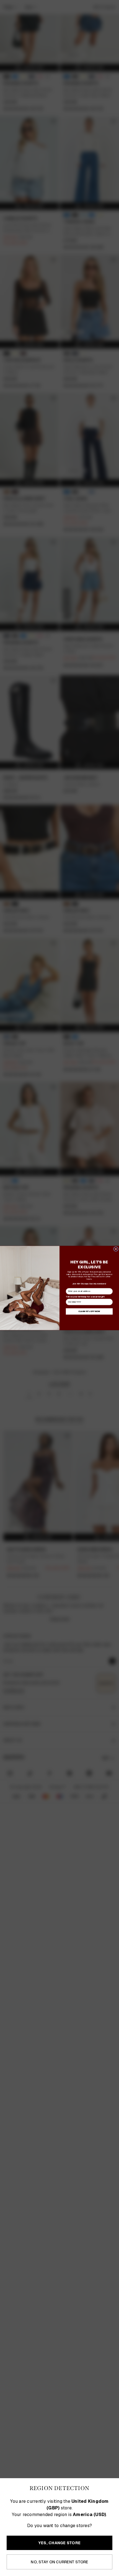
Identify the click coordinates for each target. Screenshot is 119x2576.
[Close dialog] (116, 1249)
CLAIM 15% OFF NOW (89, 1311)
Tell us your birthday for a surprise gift (85, 1297)
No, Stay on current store (59, 2562)
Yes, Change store (59, 2543)
